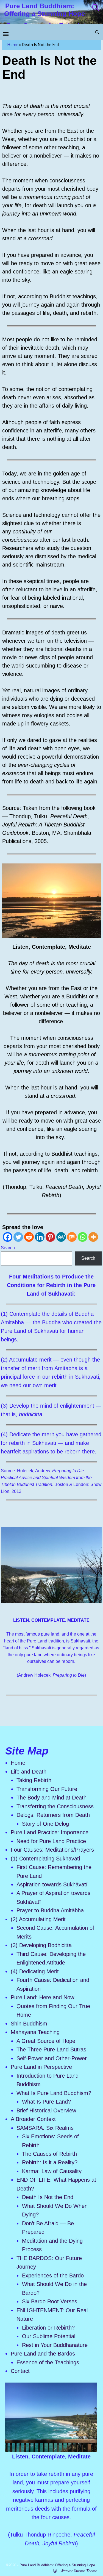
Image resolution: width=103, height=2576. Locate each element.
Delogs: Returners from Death (53, 1815)
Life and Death (29, 1772)
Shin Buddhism (29, 2024)
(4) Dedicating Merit (35, 1971)
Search (8, 1248)
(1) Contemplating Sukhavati (45, 1859)
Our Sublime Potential (49, 2336)
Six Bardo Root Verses (50, 2301)
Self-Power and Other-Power (52, 2058)
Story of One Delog (45, 1824)
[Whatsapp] (83, 1237)
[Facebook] (8, 1237)
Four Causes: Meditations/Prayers (52, 1850)
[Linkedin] (40, 1237)
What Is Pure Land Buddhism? (54, 2093)
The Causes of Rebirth (49, 2154)
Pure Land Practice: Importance (50, 1832)
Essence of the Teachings (48, 2362)
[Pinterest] (50, 1237)
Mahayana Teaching (35, 2032)
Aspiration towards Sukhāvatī (52, 1884)
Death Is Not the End (48, 2197)
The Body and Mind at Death (51, 1798)
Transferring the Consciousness (55, 1806)
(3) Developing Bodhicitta (41, 1945)
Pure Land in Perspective (41, 2067)
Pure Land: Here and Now (43, 1997)
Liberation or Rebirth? (48, 2328)
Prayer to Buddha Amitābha (50, 1910)
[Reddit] (29, 1237)
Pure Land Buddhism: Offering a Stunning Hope (44, 10)
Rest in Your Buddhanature (55, 2345)
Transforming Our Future (47, 1789)
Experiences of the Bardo (53, 2275)
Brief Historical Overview (46, 2110)
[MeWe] (61, 1237)
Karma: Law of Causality (52, 2171)
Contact (20, 2371)
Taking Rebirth (34, 1780)
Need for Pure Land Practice (51, 1841)
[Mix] (72, 1237)
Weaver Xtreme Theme (79, 2571)
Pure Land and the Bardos (43, 2354)
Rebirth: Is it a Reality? (50, 2162)
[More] (93, 1237)
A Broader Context (33, 2119)
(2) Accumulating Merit (38, 1919)
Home (13, 45)
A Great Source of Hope (47, 2041)
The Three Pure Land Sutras (52, 2049)
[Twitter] (18, 1237)
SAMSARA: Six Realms (46, 2128)
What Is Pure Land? (46, 2102)
